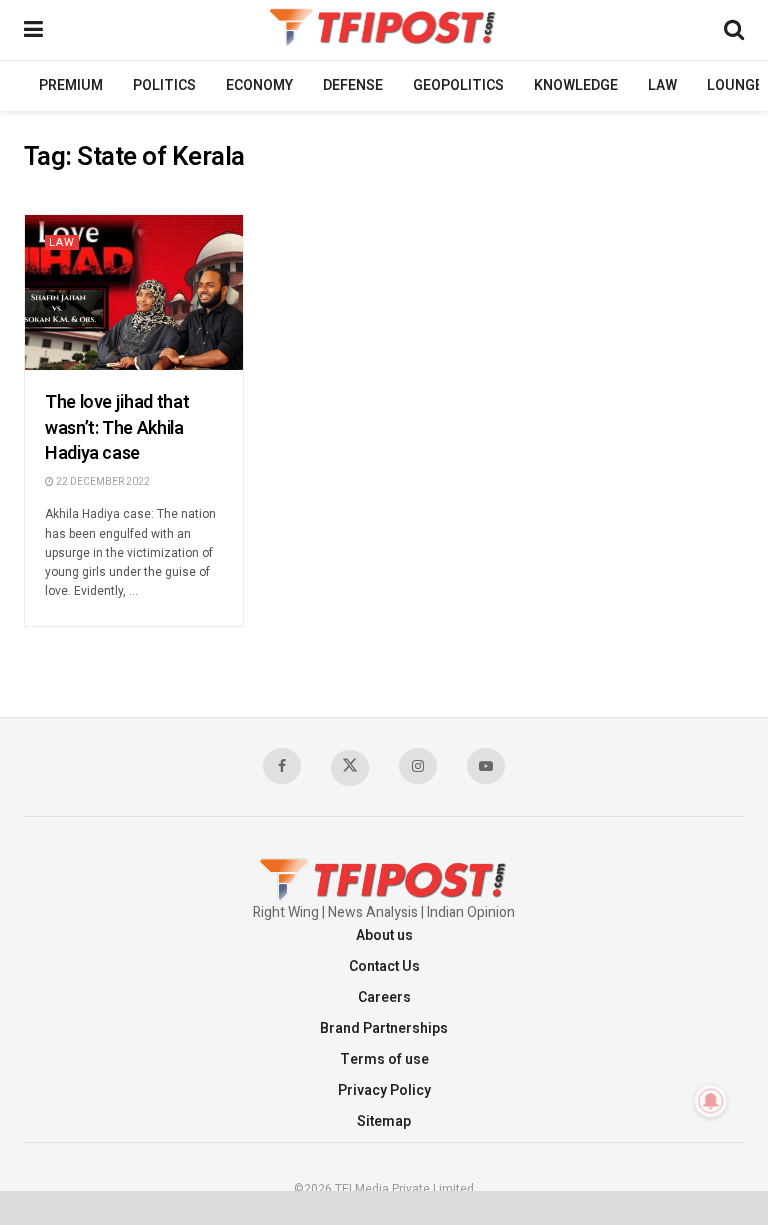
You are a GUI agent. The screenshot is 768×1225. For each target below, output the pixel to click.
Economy (259, 85)
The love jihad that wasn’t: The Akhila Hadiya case (117, 427)
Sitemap (384, 1121)
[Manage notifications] (711, 1101)
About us (384, 935)
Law (662, 85)
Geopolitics (458, 85)
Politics (164, 85)
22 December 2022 (102, 482)
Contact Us (384, 966)
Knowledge (576, 85)
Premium (71, 85)
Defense (353, 85)
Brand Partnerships (384, 1028)
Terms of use (384, 1059)
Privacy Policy (384, 1090)
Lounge (735, 85)
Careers (384, 997)
